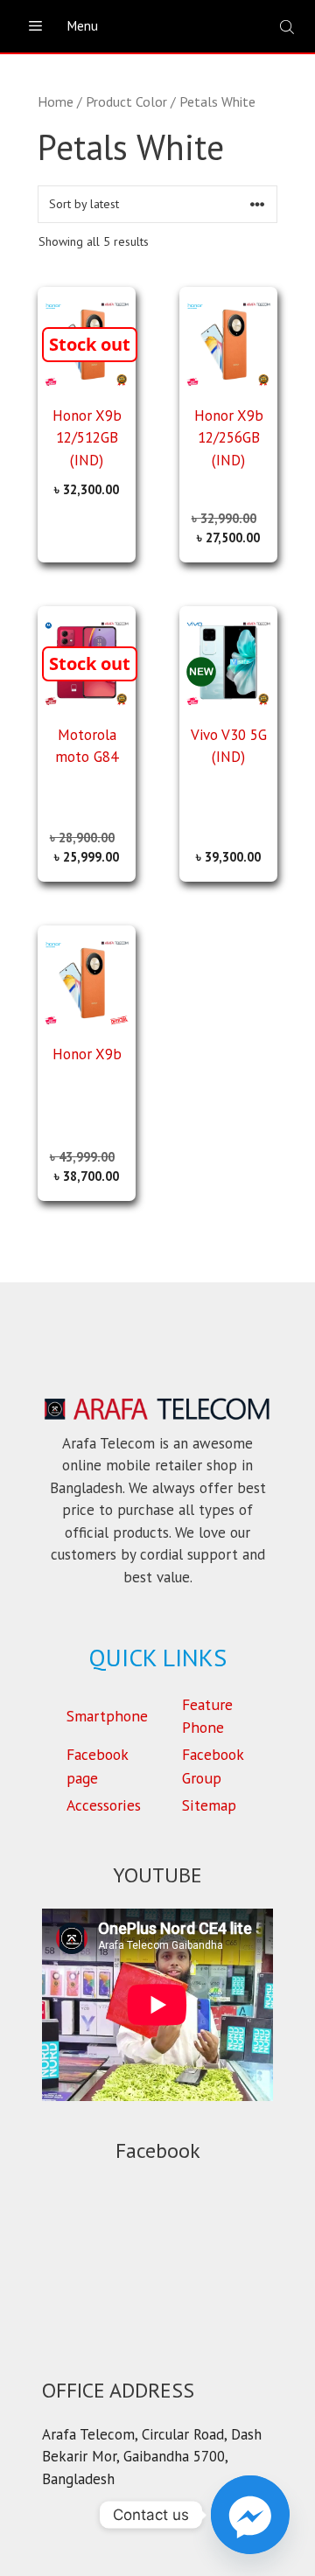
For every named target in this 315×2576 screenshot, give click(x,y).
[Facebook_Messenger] (250, 2515)
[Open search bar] (289, 27)
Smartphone (107, 1716)
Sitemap (209, 1805)
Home (56, 101)
